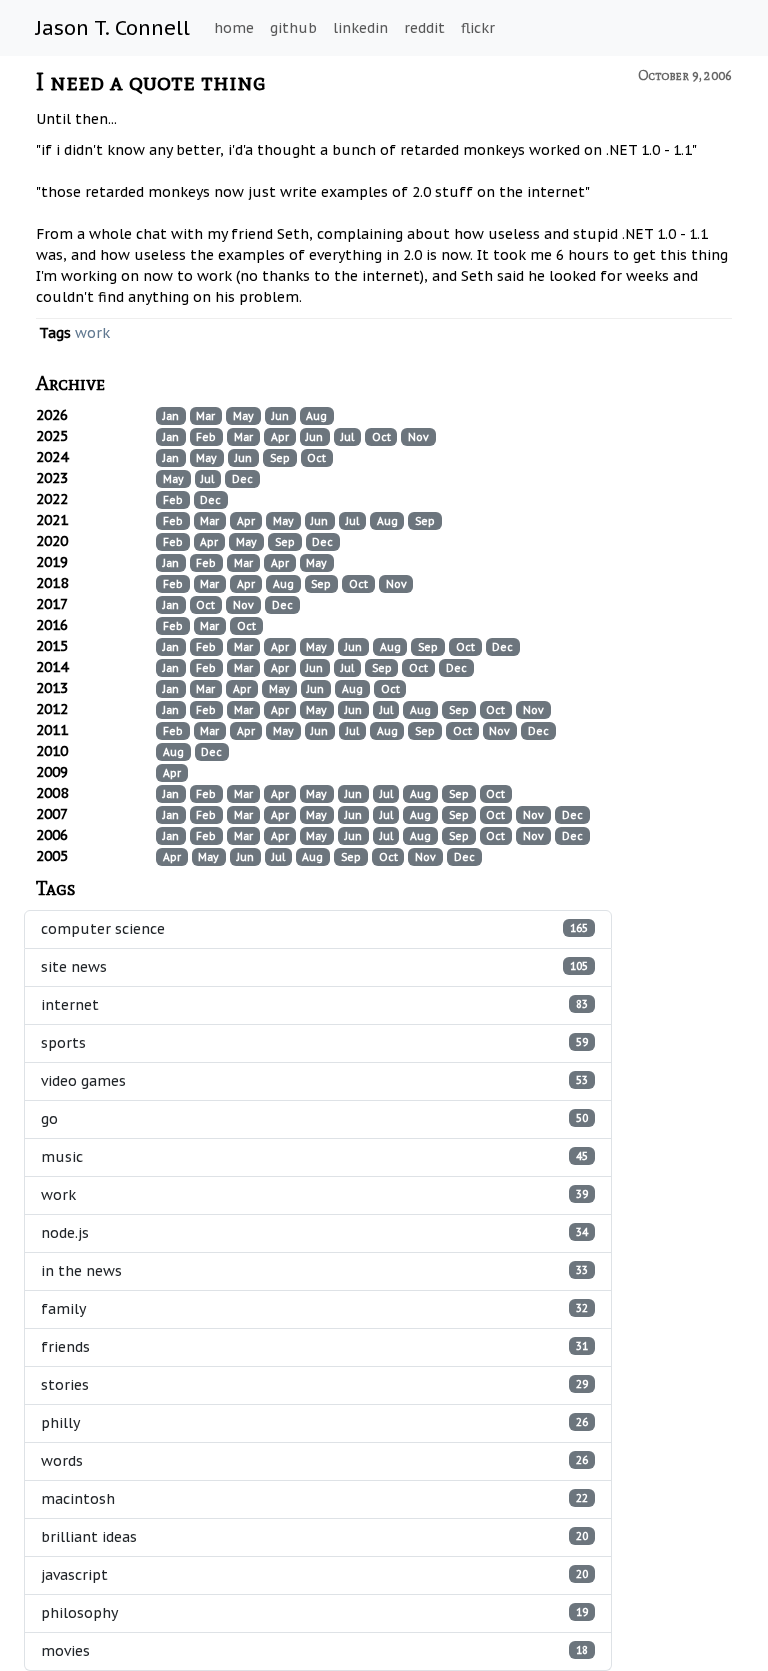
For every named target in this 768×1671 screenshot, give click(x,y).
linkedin (360, 28)
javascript (314, 1575)
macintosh (314, 1499)
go (314, 1119)
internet (314, 1005)
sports (314, 1043)
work (92, 333)
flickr (478, 28)
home (234, 28)
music (314, 1157)
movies (314, 1651)
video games (314, 1081)
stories (314, 1385)
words (314, 1461)
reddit (424, 28)
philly (314, 1423)
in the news (314, 1271)
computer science (314, 929)
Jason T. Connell (113, 28)
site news (314, 967)
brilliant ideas (314, 1537)
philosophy (314, 1613)
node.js (314, 1233)
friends (314, 1347)
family (314, 1309)
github (293, 28)
